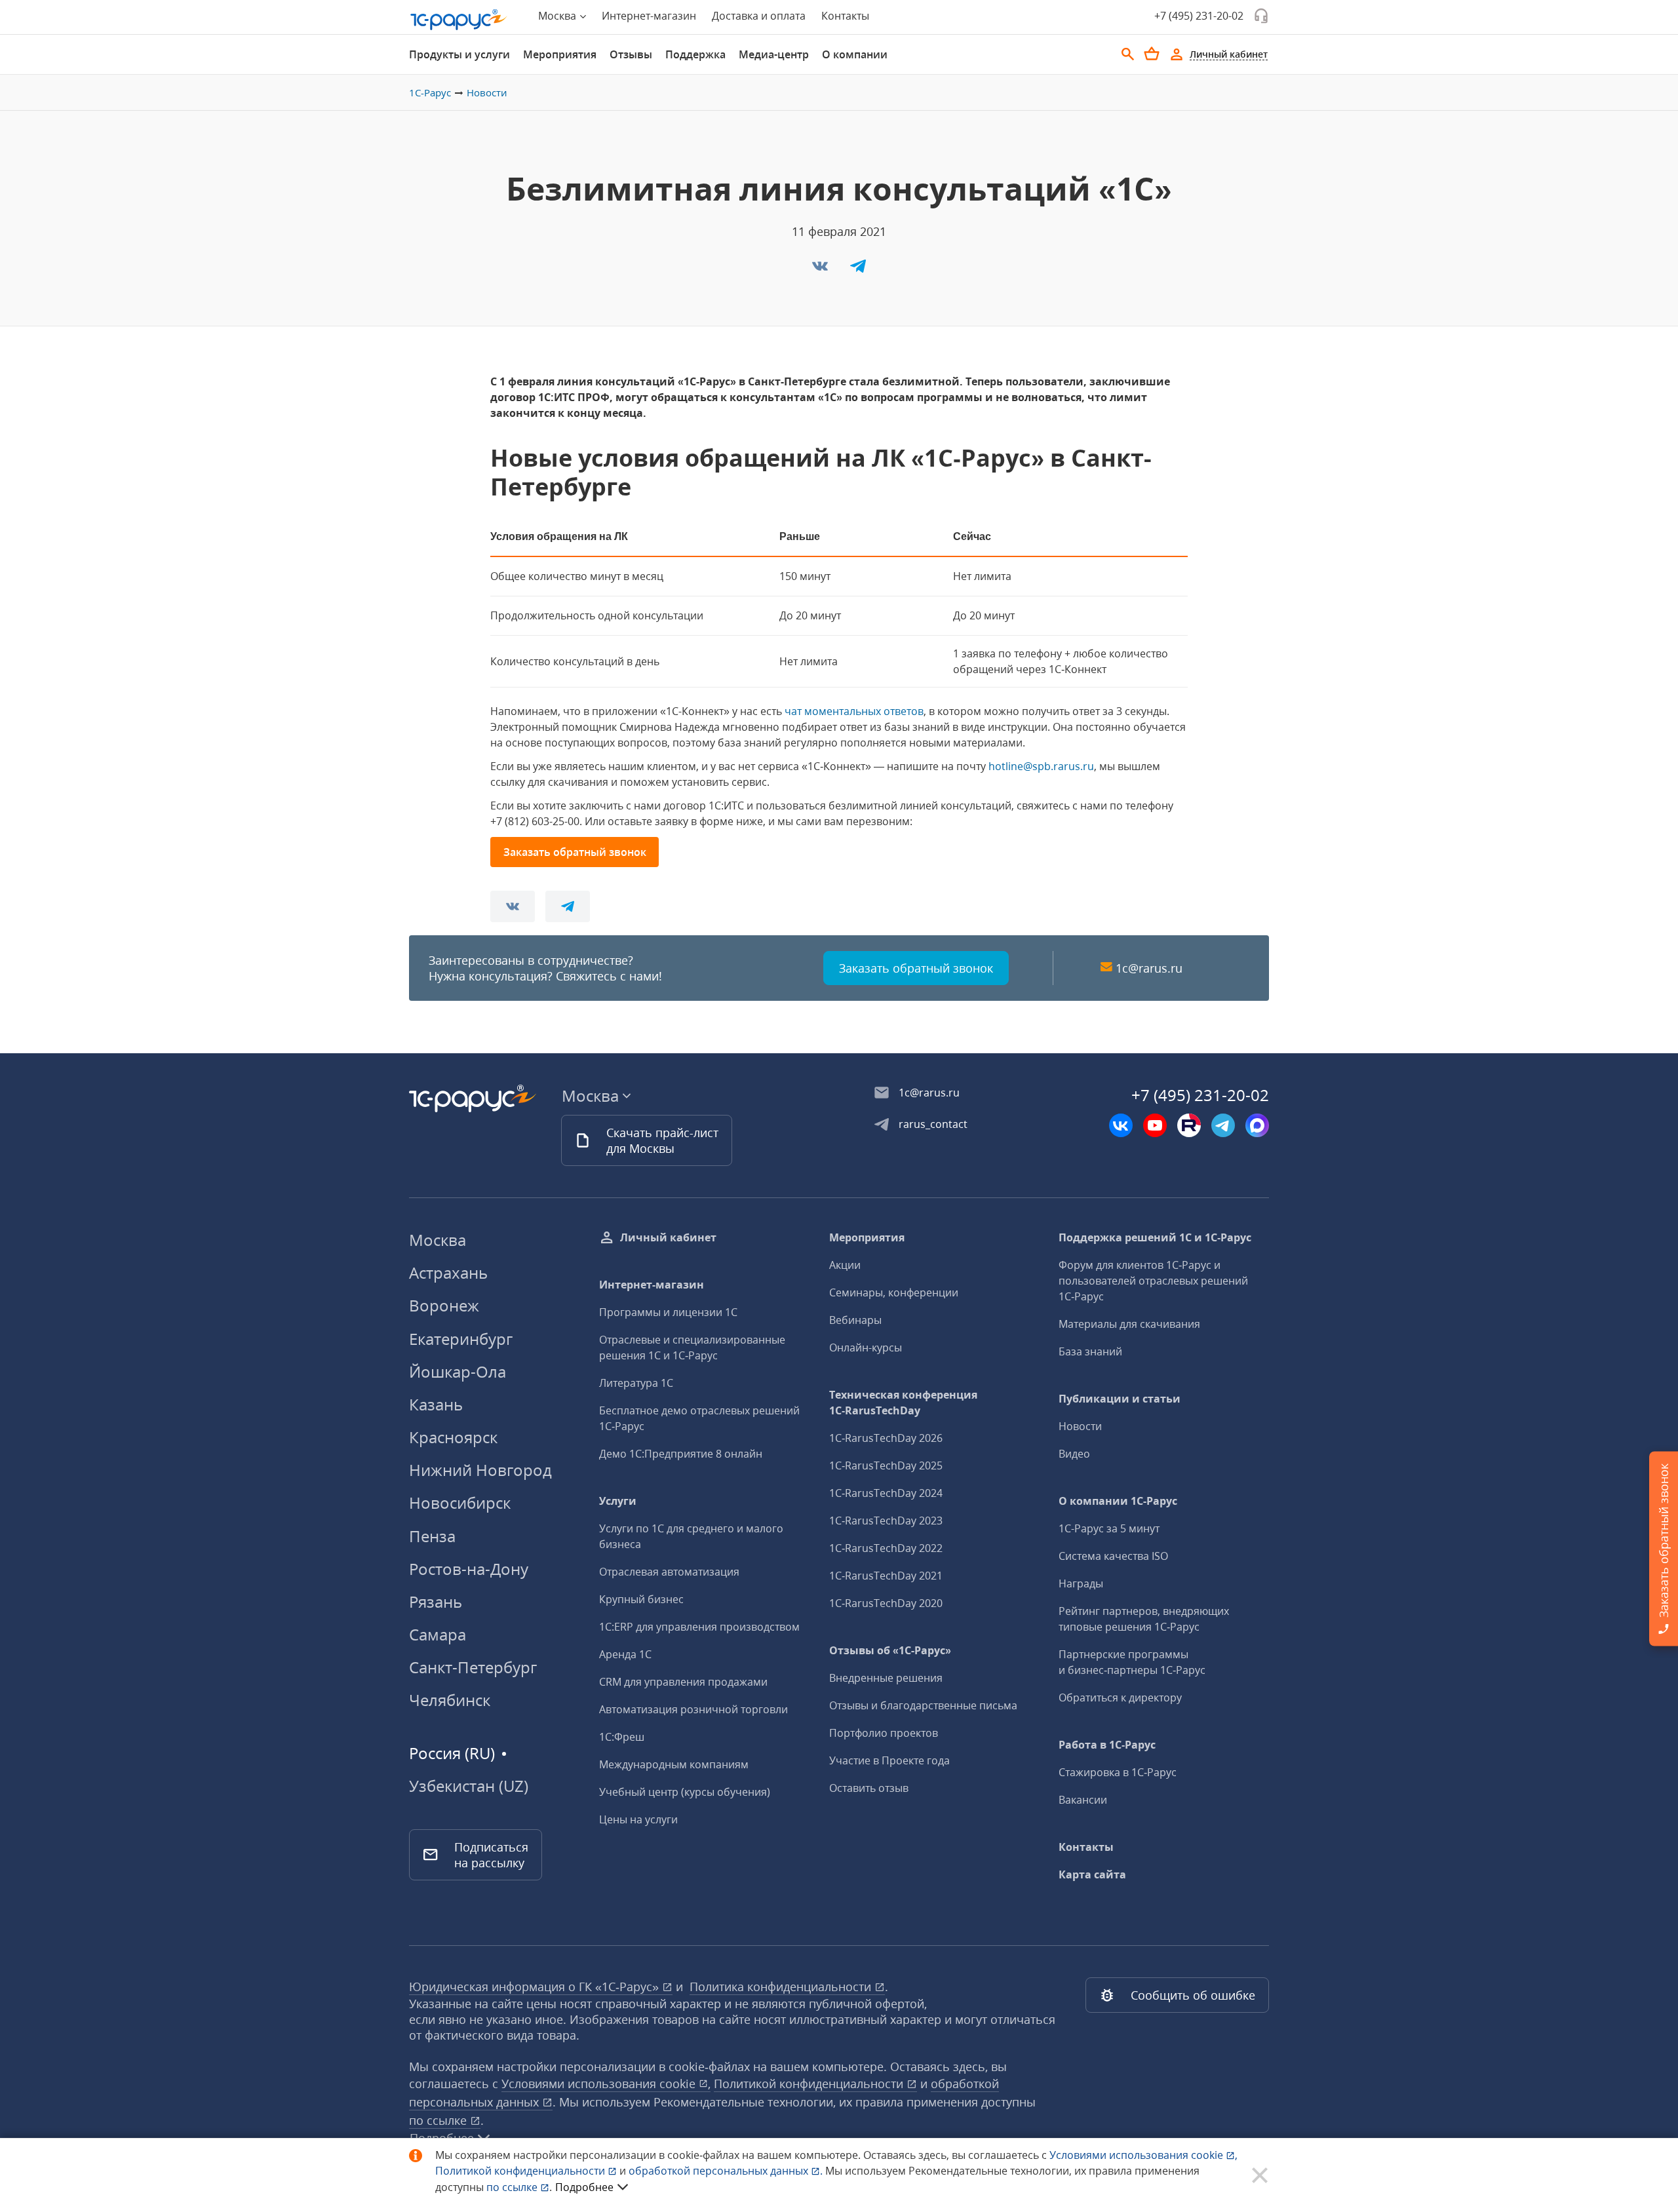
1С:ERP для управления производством (699, 1627)
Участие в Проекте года (889, 1760)
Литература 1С (636, 1383)
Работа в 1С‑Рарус (1107, 1745)
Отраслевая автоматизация (669, 1572)
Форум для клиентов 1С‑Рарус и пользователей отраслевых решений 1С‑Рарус (1153, 1281)
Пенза (432, 1536)
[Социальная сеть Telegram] (1223, 1125)
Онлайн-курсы (866, 1348)
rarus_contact (933, 1124)
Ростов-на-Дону (469, 1569)
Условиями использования (1143, 2155)
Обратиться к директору (1120, 1698)
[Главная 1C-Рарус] (459, 20)
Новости (487, 92)
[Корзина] (1152, 54)
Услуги (618, 1501)
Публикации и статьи (1120, 1399)
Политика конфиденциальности (782, 1987)
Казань (436, 1404)
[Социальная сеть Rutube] (1189, 1125)
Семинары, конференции (894, 1292)
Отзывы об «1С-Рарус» (890, 1650)
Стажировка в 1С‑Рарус (1118, 1772)
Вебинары (855, 1320)
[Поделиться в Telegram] (858, 270)
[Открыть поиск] (1128, 54)
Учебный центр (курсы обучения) (685, 1792)
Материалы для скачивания (1129, 1324)
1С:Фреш (622, 1737)
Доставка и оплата (759, 16)
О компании (855, 54)
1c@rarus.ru (1149, 968)
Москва (438, 1240)
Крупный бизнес (641, 1599)
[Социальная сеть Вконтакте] (1121, 1125)
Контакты (845, 16)
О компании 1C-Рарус (1118, 1501)
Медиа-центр (774, 54)
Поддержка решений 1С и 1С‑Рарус (1155, 1237)
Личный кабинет (668, 1237)
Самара (438, 1634)
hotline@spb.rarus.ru (1041, 766)
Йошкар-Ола (458, 1371)
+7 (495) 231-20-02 (1199, 16)
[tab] (459, 54)
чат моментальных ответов (854, 711)
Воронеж (444, 1305)
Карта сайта (1092, 1874)
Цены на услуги (638, 1819)
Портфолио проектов (884, 1733)
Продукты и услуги (459, 54)
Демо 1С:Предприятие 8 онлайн (681, 1454)
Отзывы (631, 54)
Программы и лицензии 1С (668, 1312)
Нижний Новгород (480, 1470)
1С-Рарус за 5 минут (1109, 1528)
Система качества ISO (1113, 1556)
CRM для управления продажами (683, 1682)
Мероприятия (560, 54)
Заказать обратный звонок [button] (575, 852)
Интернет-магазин (649, 16)
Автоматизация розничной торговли (693, 1709)
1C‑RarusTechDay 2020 (886, 1603)
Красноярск (453, 1437)
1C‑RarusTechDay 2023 (886, 1521)
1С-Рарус (430, 92)
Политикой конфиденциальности (521, 2171)
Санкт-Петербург (473, 1667)
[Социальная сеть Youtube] (1155, 1125)
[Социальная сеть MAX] (1257, 1125)
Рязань (436, 1601)
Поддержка (695, 54)
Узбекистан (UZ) (469, 1786)
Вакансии (1083, 1800)
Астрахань (448, 1272)
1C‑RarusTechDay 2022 (886, 1548)
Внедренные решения (886, 1678)
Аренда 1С (625, 1654)
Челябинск (450, 1700)
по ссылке (439, 2120)
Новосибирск (460, 1503)
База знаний (1090, 1351)
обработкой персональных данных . (727, 2171)
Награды (1081, 1583)
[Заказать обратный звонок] (1261, 16)
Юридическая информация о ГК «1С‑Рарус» (536, 1987)
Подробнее (584, 2187)
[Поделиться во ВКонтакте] (821, 270)
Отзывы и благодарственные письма (923, 1705)
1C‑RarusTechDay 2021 (886, 1576)
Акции (845, 1265)
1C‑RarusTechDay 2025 (886, 1465)
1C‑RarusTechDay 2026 (886, 1438)
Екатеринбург (461, 1339)
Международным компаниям (674, 1764)
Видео (1074, 1454)
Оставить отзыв (869, 1788)
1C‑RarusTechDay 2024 (886, 1493)
